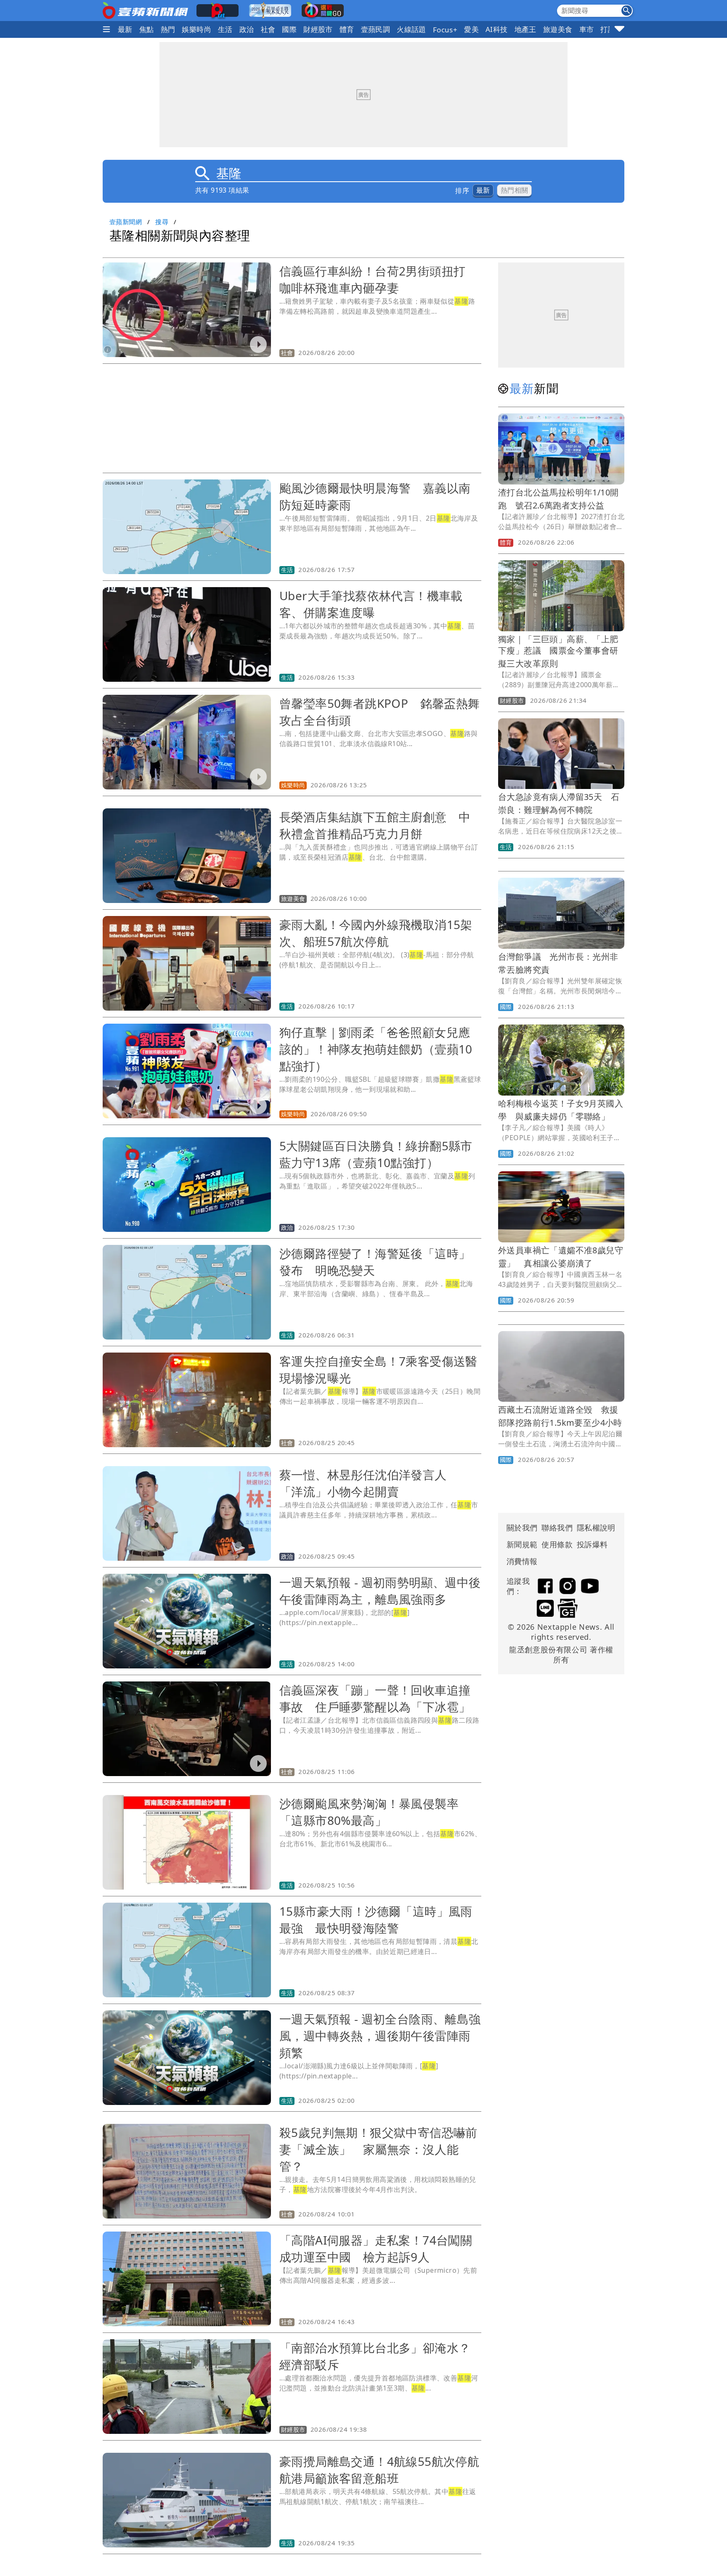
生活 (225, 29)
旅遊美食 (558, 29)
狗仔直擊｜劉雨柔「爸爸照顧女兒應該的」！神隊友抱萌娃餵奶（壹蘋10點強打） (376, 1049)
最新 (125, 29)
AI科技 (497, 29)
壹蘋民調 (376, 29)
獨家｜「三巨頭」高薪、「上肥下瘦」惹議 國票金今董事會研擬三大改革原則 (558, 651)
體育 (347, 29)
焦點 (147, 29)
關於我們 (522, 1528)
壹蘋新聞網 (126, 222)
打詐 (608, 29)
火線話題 (411, 29)
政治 (247, 29)
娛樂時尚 (196, 29)
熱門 (168, 29)
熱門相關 (514, 190)
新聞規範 (522, 1544)
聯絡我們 (557, 1528)
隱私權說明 (593, 1528)
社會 (268, 29)
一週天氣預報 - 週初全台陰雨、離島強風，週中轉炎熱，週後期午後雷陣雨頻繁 (380, 2036)
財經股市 (318, 29)
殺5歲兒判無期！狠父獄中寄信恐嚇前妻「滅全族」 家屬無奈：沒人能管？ (378, 2149)
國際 (289, 29)
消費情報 (522, 1561)
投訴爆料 (592, 1544)
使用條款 (557, 1544)
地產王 (525, 29)
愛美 (471, 29)
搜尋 (162, 222)
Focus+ (445, 30)
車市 (587, 29)
